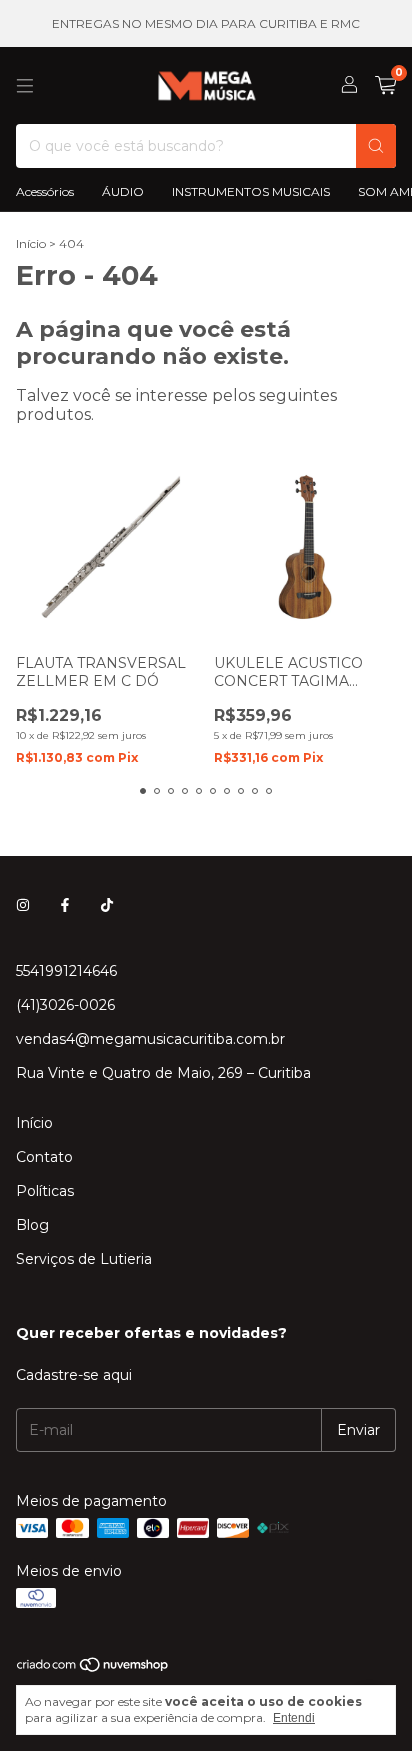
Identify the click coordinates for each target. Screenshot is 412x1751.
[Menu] (25, 86)
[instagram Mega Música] (23, 905)
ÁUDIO (123, 191)
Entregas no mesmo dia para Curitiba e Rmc (206, 23)
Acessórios (45, 191)
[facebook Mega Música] (65, 905)
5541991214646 (66, 971)
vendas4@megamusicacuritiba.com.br (150, 1039)
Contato (44, 1157)
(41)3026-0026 (65, 1005)
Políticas (45, 1191)
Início (31, 243)
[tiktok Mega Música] (107, 905)
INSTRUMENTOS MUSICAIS (251, 191)
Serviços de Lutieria (84, 1259)
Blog (32, 1225)
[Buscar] (376, 146)
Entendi (294, 1718)
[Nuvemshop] (93, 1668)
